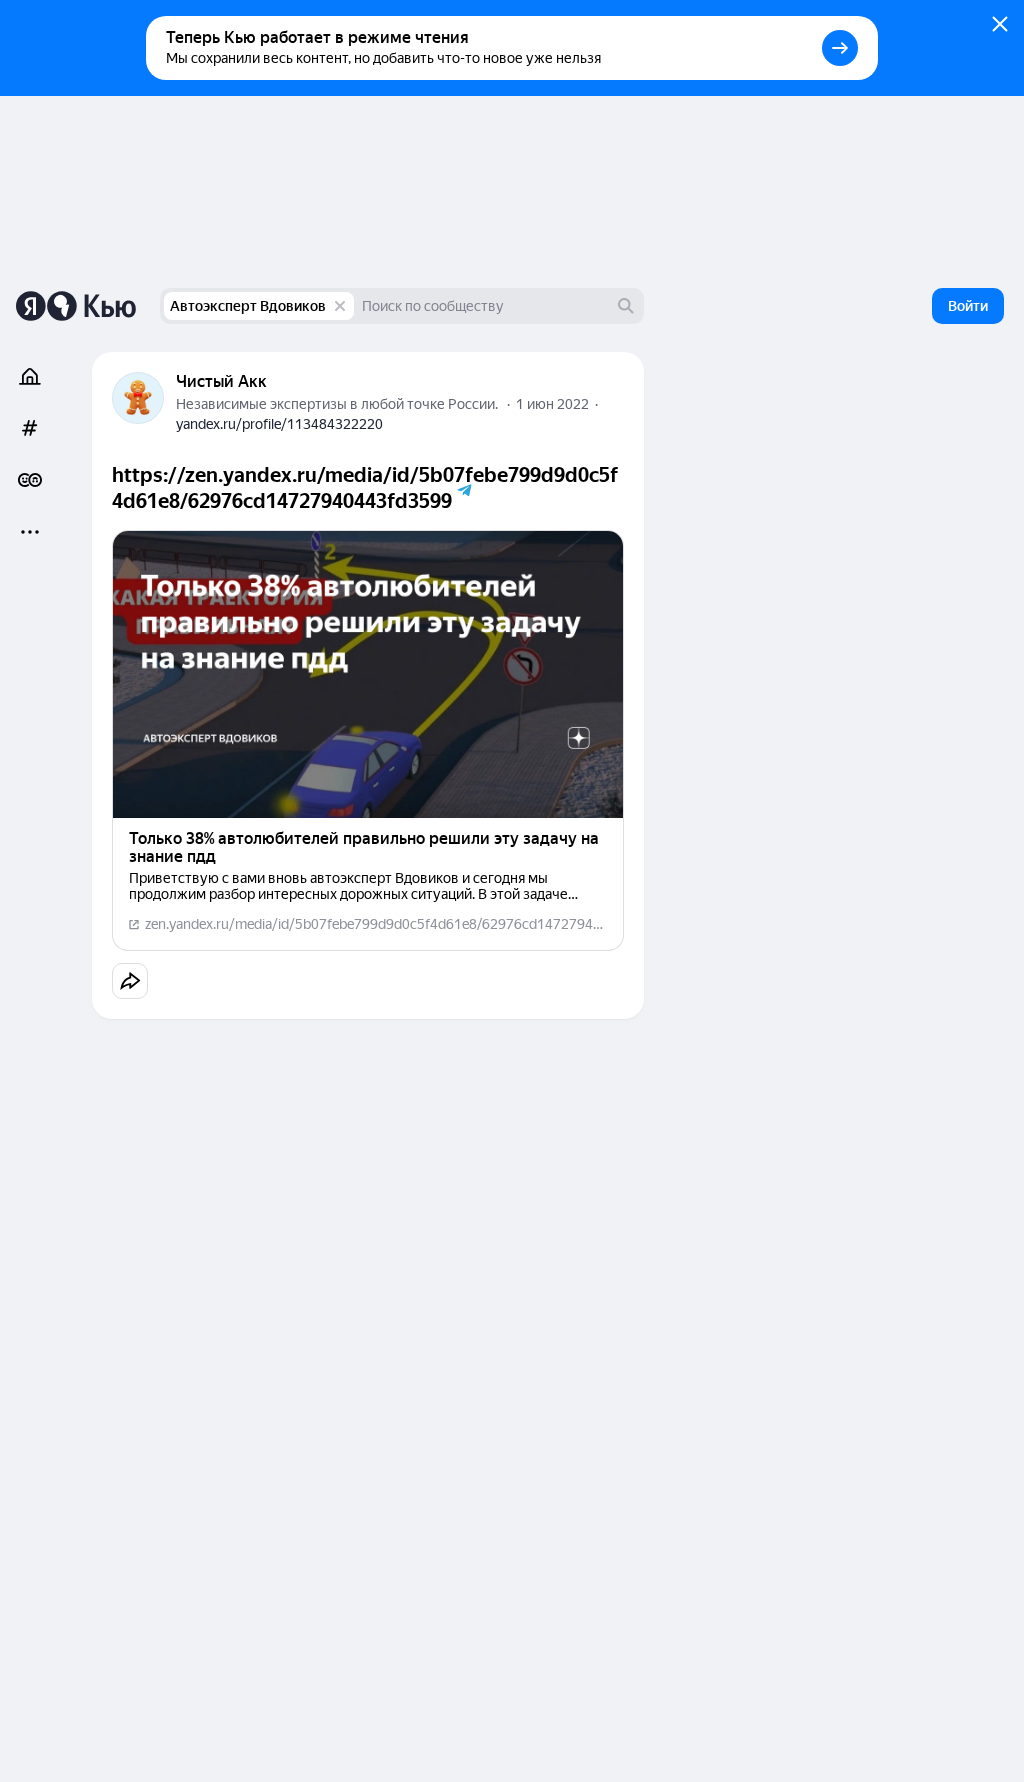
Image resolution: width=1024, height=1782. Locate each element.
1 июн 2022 (552, 404)
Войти (968, 306)
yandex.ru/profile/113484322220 (279, 424)
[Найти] (626, 306)
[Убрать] (340, 306)
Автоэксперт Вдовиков (248, 306)
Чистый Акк (221, 381)
